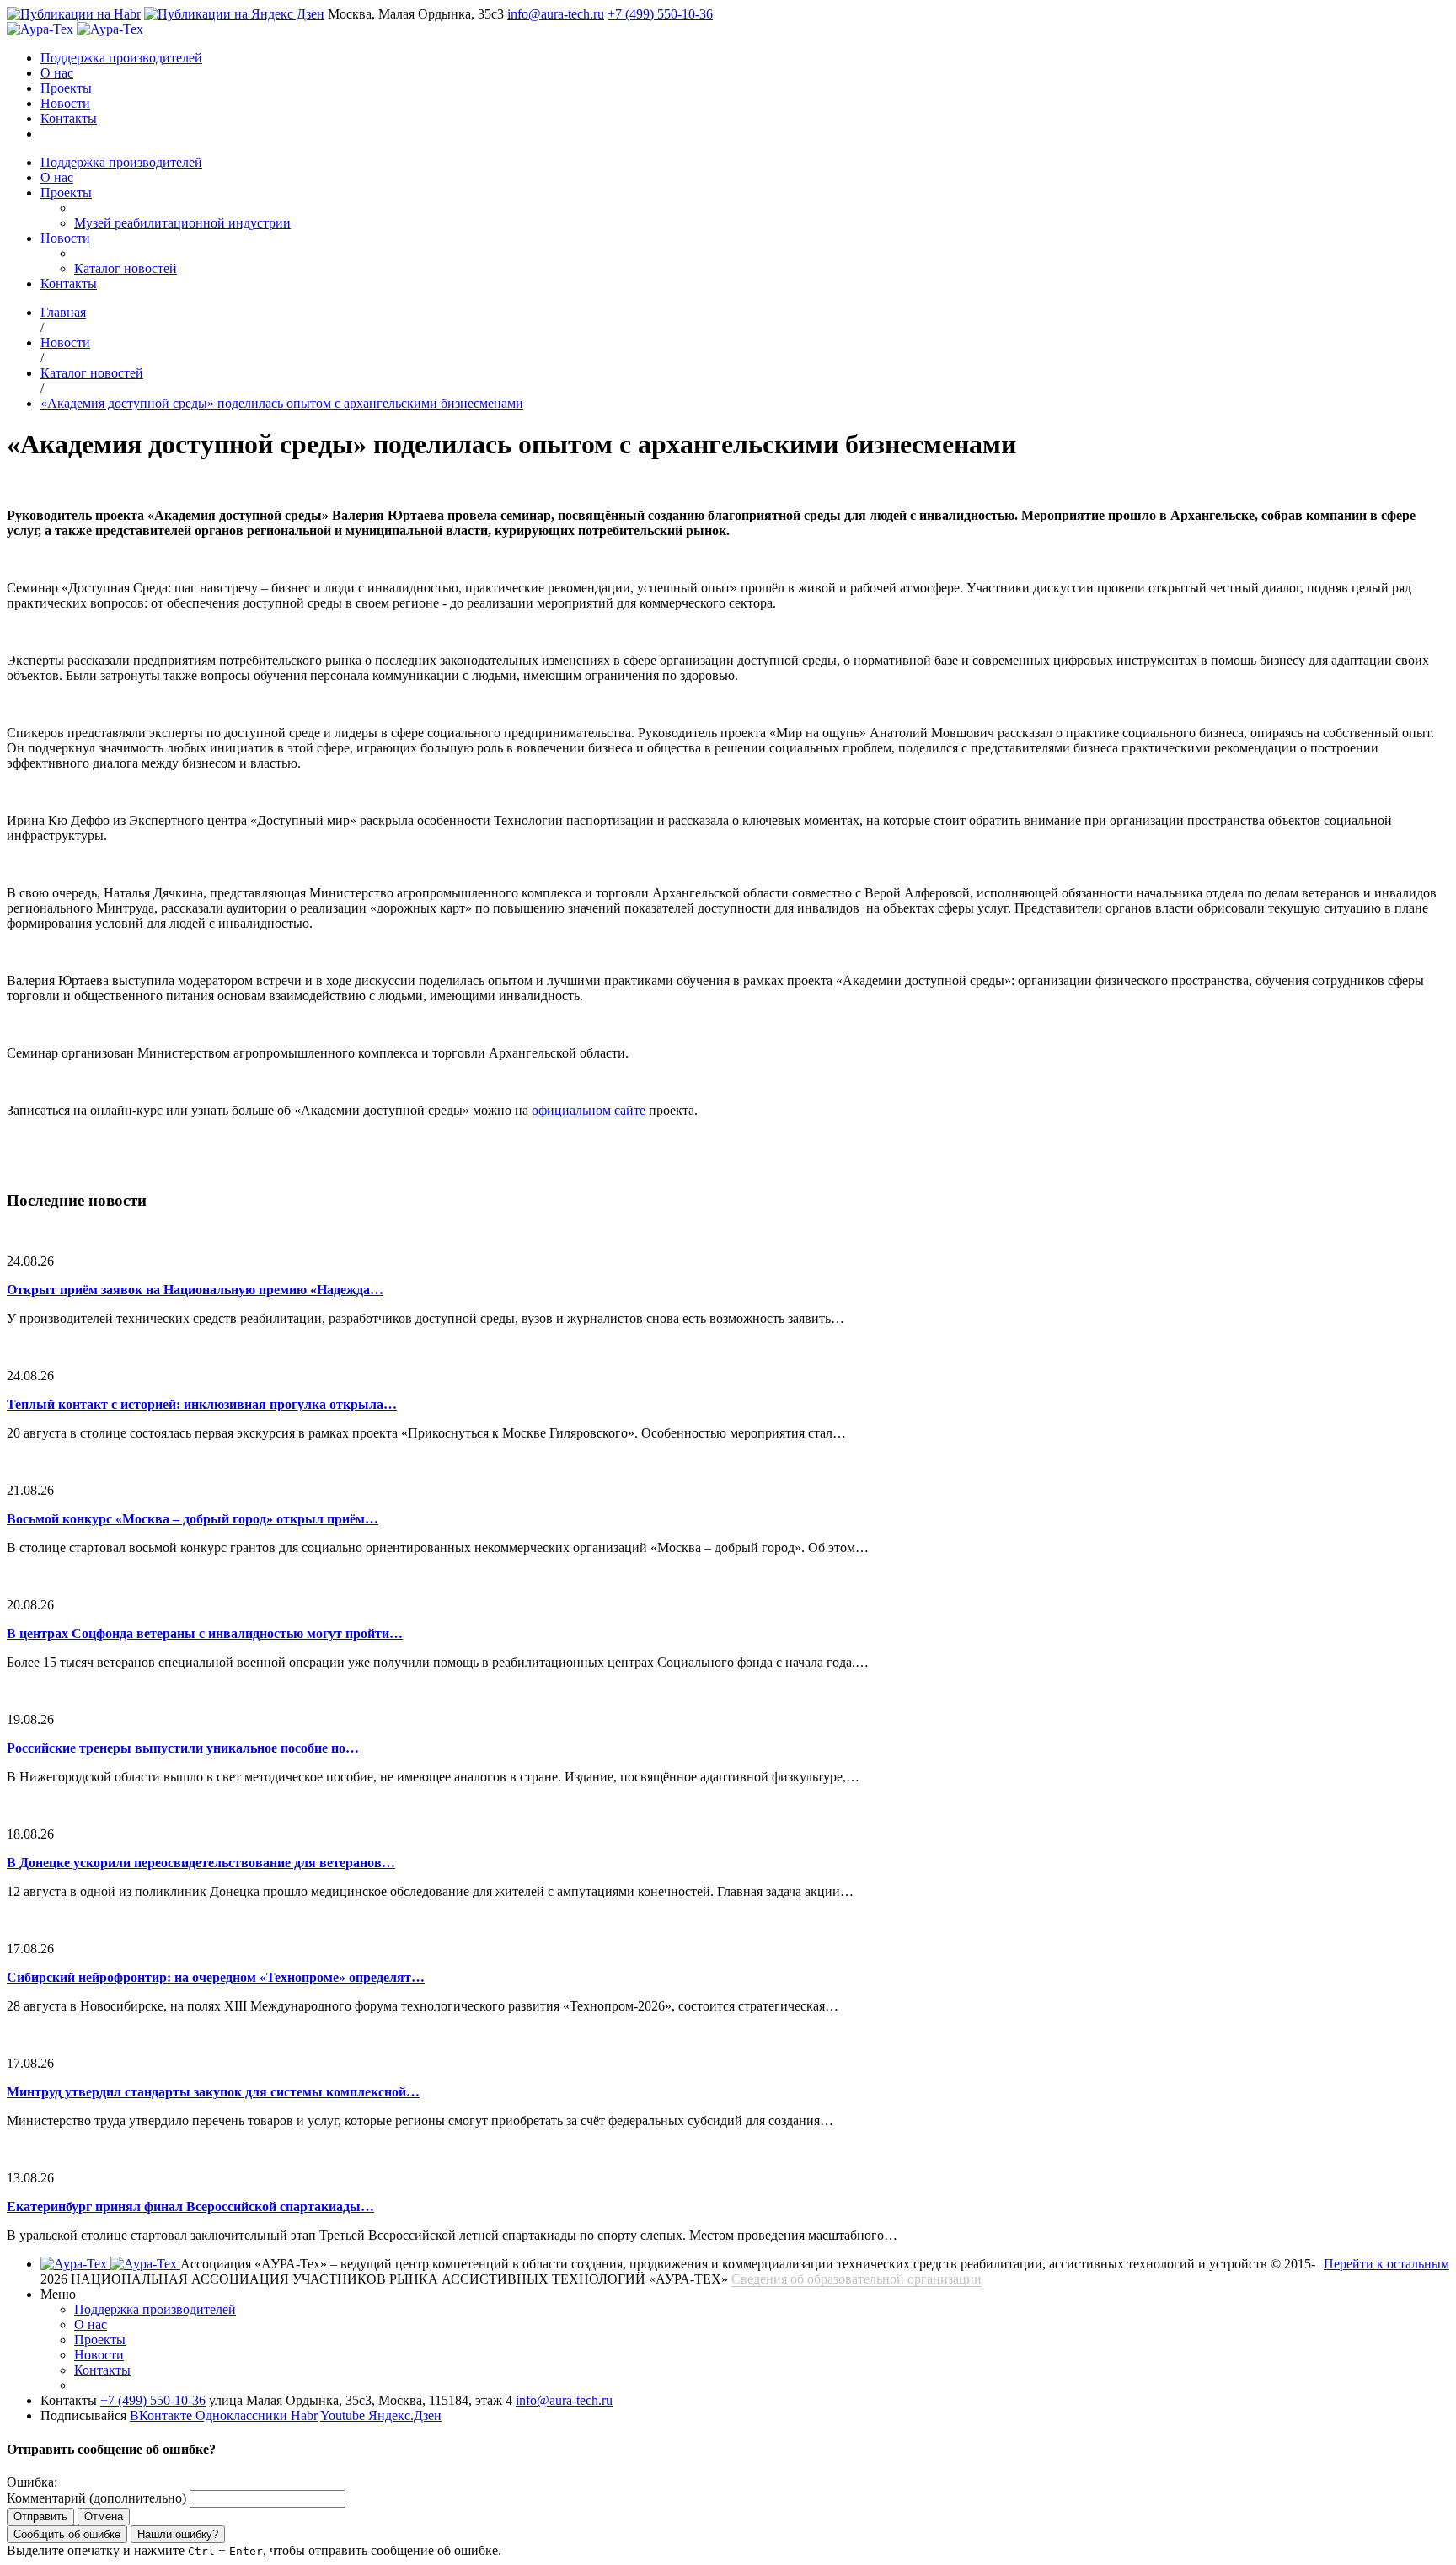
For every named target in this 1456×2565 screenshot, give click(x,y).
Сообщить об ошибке (67, 2534)
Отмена (104, 2517)
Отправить (40, 2517)
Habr (304, 2415)
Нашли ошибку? (178, 2534)
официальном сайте (589, 1110)
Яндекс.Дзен (405, 2415)
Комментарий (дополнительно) (96, 2498)
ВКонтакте (163, 2415)
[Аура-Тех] (42, 29)
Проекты (66, 88)
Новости (65, 103)
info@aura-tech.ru (556, 14)
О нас (57, 73)
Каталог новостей (126, 268)
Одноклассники (243, 2415)
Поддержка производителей (121, 58)
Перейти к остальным (1386, 2264)
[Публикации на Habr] (74, 14)
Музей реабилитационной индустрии (182, 223)
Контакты (69, 118)
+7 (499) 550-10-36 (660, 14)
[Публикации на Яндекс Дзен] (234, 14)
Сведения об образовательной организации (856, 2279)
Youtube (344, 2415)
